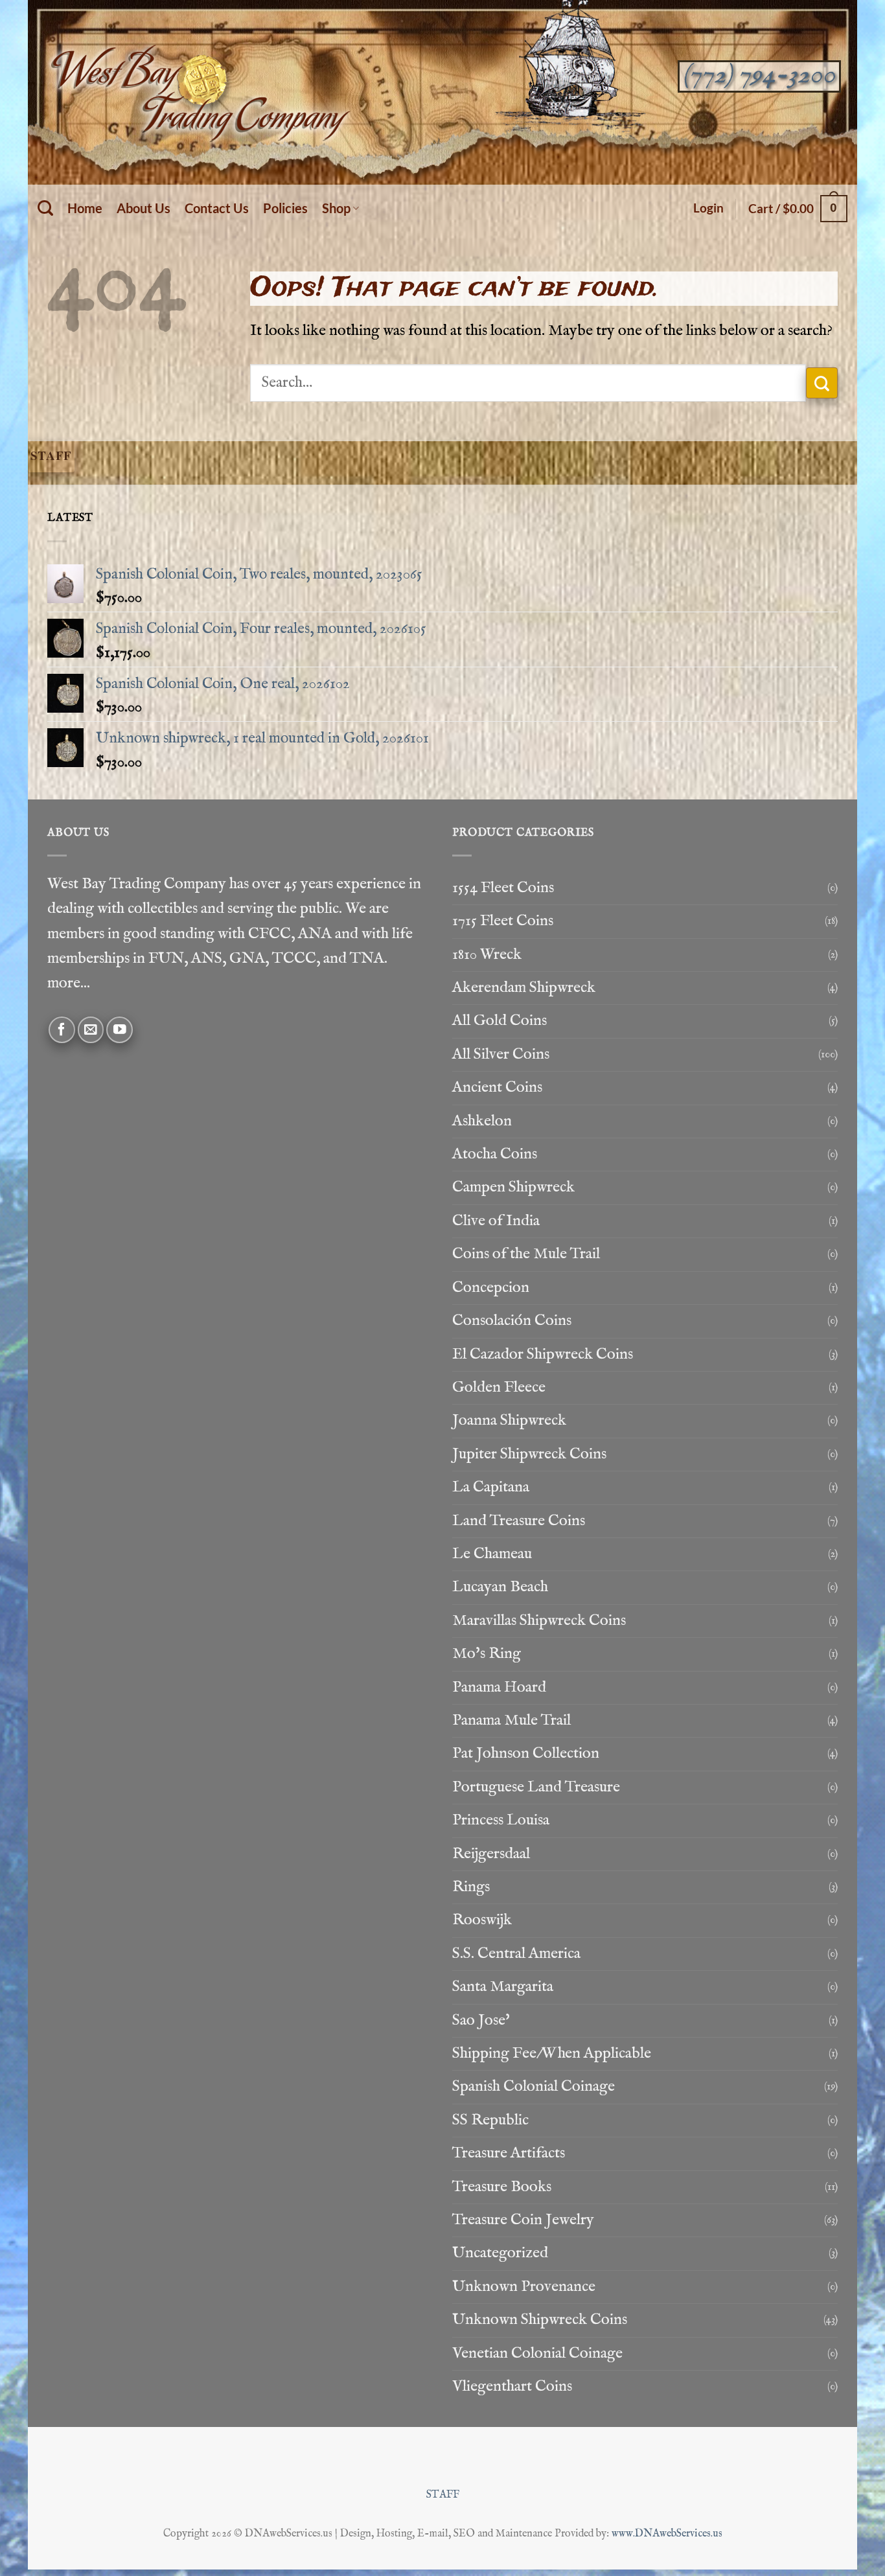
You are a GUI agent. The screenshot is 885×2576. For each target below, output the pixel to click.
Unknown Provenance (524, 2287)
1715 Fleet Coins (503, 921)
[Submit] (822, 383)
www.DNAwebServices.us (667, 2534)
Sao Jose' (481, 2020)
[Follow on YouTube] (120, 1030)
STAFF (443, 2495)
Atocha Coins (495, 1154)
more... (69, 983)
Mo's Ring (487, 1654)
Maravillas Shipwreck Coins (539, 1621)
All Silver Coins (501, 1054)
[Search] (45, 208)
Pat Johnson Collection (526, 1754)
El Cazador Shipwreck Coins (543, 1354)
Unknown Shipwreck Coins (540, 2320)
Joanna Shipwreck (509, 1420)
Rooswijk (482, 1920)
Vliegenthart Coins (512, 2386)
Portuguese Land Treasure (536, 1787)
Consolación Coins (512, 1321)
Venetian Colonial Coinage (537, 2353)
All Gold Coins (500, 1021)
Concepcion (491, 1288)
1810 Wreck (487, 955)
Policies (285, 208)
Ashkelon (482, 1121)
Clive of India (496, 1221)
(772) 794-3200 (759, 75)
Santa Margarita (503, 1987)
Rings (471, 1887)
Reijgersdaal (491, 1854)
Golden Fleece (499, 1387)
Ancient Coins (497, 1087)
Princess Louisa (501, 1820)
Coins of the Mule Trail (526, 1254)
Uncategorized (500, 2253)
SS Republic (490, 2120)
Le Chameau (492, 1554)
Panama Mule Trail (511, 1720)
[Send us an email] (91, 1030)
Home (85, 208)
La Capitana (491, 1487)
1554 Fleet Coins (503, 888)
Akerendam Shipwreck (524, 988)
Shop (336, 208)
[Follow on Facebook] (62, 1030)
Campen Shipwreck (513, 1187)
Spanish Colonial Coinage (534, 2087)
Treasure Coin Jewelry (523, 2220)
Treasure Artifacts (509, 2153)
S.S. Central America (516, 1954)
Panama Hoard (499, 1687)
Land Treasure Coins (519, 1521)
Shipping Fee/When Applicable (552, 2053)
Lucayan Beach (500, 1587)
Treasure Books (502, 2187)
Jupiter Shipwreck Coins (529, 1454)
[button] (708, 208)
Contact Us (217, 208)
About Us (144, 208)
